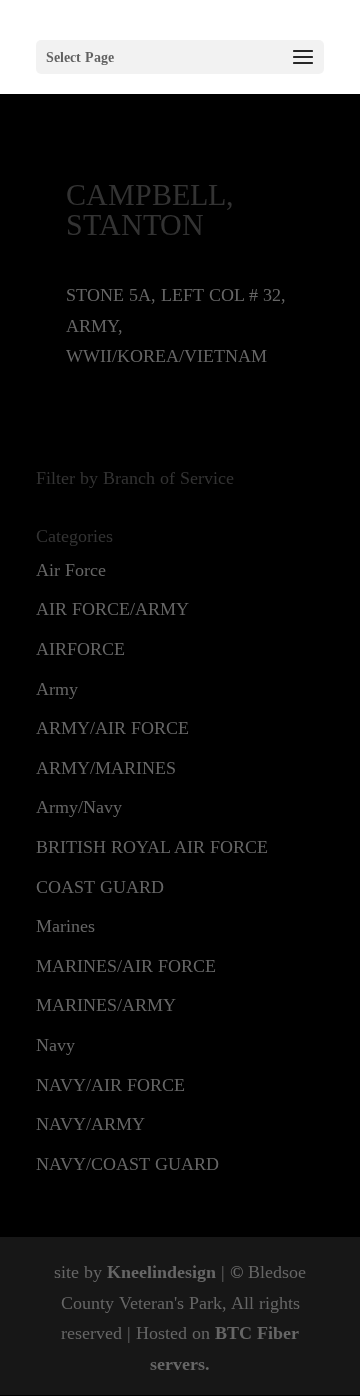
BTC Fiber (257, 1333)
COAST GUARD (100, 887)
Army (57, 689)
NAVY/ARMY (90, 1124)
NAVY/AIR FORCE (110, 1085)
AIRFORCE (80, 649)
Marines (65, 926)
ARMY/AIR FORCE (112, 728)
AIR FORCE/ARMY (112, 609)
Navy (55, 1045)
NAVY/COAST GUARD (127, 1164)
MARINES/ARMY (106, 1005)
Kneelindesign (161, 1272)
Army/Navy (79, 807)
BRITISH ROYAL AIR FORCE (152, 847)
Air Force (71, 570)
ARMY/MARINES (106, 768)
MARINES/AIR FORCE (126, 966)
